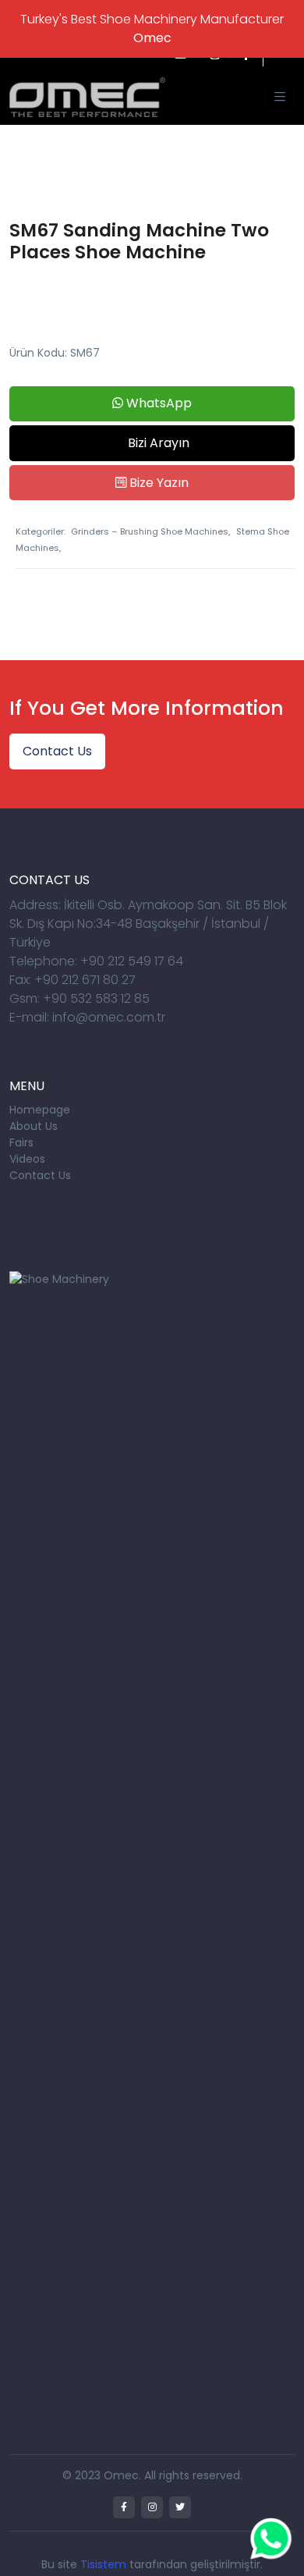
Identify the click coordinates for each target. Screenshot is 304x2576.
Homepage (40, 1110)
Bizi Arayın (157, 443)
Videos (27, 1159)
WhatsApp (157, 403)
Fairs (21, 1142)
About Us (34, 1126)
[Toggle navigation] (280, 97)
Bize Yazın (157, 483)
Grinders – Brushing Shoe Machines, (150, 531)
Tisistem (103, 2564)
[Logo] (87, 96)
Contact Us (57, 751)
